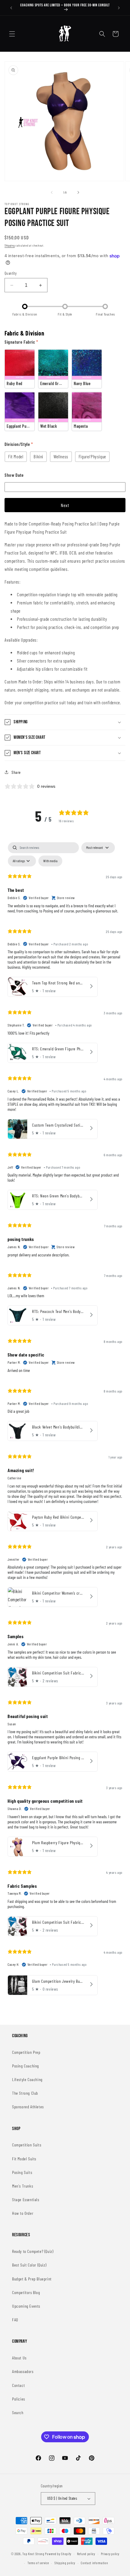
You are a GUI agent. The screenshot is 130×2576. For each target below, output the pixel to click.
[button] (12, 34)
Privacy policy (110, 2554)
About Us (19, 2358)
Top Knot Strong (33, 2553)
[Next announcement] (119, 8)
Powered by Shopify (58, 2553)
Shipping (10, 245)
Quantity (11, 273)
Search (18, 2412)
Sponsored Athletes (28, 2107)
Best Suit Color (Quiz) (29, 2265)
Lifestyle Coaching (27, 2079)
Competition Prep (26, 2052)
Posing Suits (22, 2172)
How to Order (23, 2213)
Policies (19, 2399)
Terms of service (38, 2563)
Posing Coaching (26, 2066)
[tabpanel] (65, 1420)
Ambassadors (23, 2371)
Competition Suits (27, 2145)
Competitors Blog (26, 2292)
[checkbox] (50, 861)
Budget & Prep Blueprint (32, 2279)
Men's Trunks (23, 2186)
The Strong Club (25, 2093)
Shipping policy (65, 2563)
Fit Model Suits (24, 2159)
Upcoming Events (26, 2306)
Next (65, 505)
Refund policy (86, 2554)
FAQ (15, 2320)
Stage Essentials (26, 2200)
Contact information (94, 2563)
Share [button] (16, 772)
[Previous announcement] (11, 8)
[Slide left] (52, 192)
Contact (18, 2385)
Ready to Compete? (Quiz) (33, 2251)
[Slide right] (78, 192)
